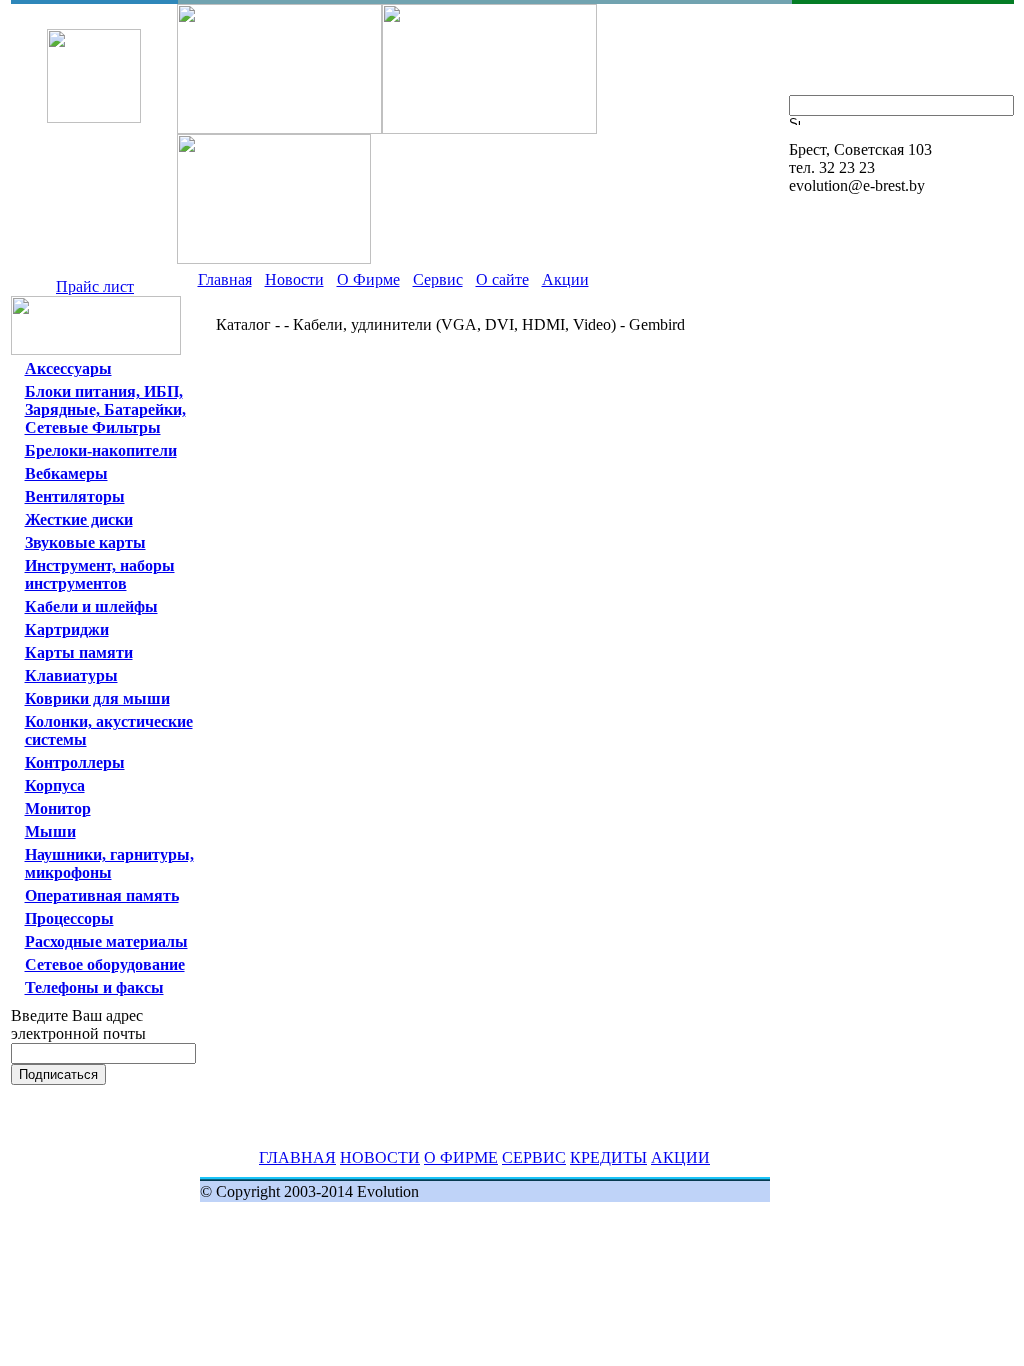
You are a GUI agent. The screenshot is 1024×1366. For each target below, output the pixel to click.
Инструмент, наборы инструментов (100, 574)
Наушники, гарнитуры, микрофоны (109, 863)
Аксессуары (68, 368)
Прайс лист (95, 286)
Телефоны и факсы (94, 987)
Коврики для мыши (97, 698)
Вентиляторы (75, 496)
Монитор (58, 808)
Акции (565, 279)
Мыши (50, 831)
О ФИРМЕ (461, 1157)
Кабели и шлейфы (91, 606)
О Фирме (368, 279)
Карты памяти (79, 652)
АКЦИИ (680, 1157)
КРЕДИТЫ (608, 1157)
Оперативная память (102, 895)
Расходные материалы (106, 941)
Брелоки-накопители (101, 450)
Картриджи (67, 629)
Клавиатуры (71, 675)
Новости (294, 279)
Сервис (438, 279)
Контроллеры (75, 762)
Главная (225, 279)
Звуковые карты (85, 542)
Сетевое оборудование (105, 964)
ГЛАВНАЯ (297, 1157)
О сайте (502, 279)
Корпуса (55, 785)
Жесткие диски (79, 519)
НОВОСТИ (380, 1157)
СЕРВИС (534, 1157)
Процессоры (69, 918)
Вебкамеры (66, 473)
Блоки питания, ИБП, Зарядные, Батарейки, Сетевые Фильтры (105, 409)
